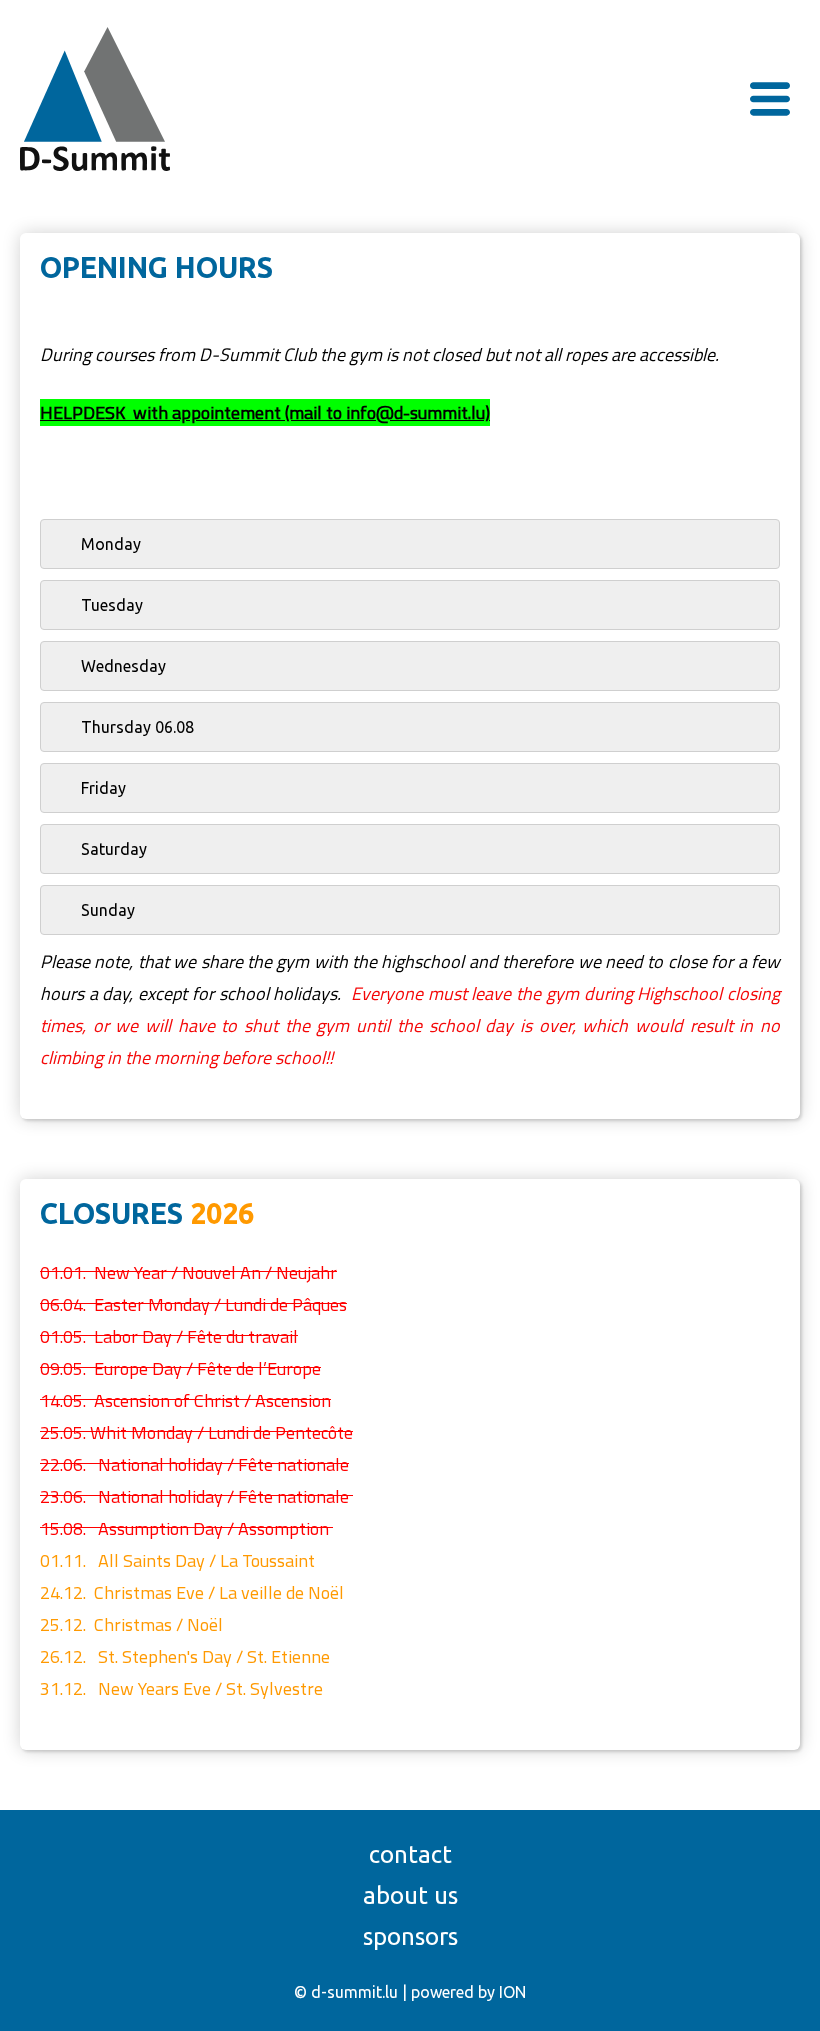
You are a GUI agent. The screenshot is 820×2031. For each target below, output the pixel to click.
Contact (410, 1854)
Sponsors (410, 1936)
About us (410, 1895)
